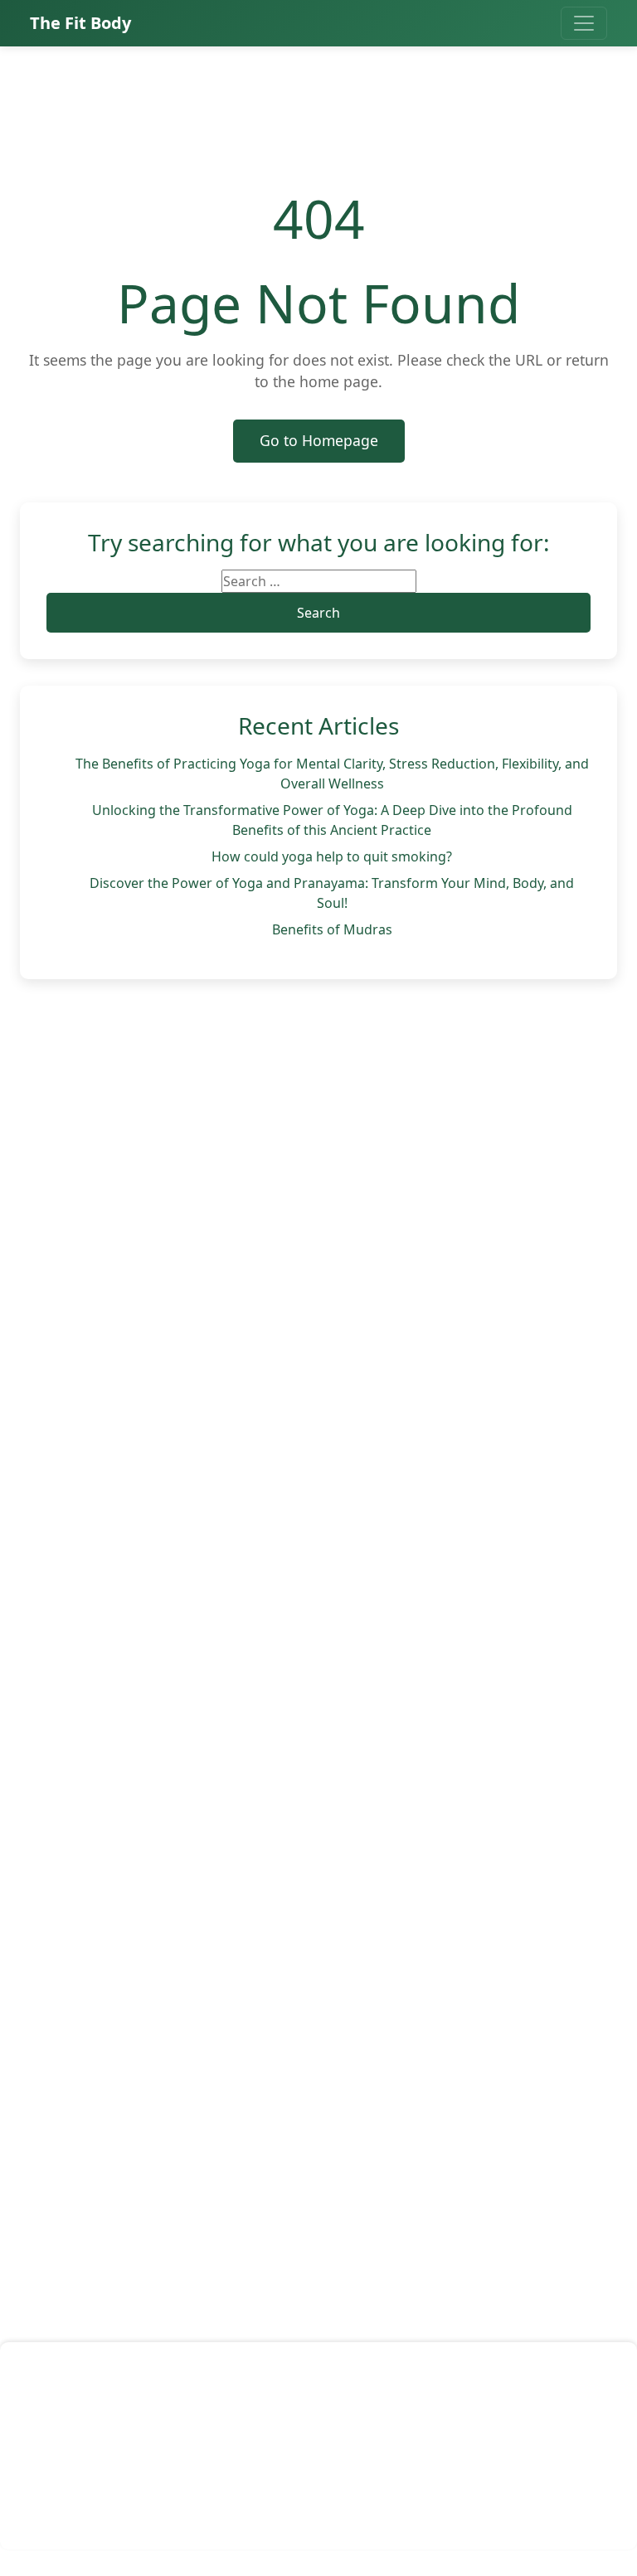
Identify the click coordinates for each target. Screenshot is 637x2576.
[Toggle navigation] (584, 23)
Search (318, 613)
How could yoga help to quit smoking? (332, 856)
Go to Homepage (319, 440)
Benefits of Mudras (332, 929)
